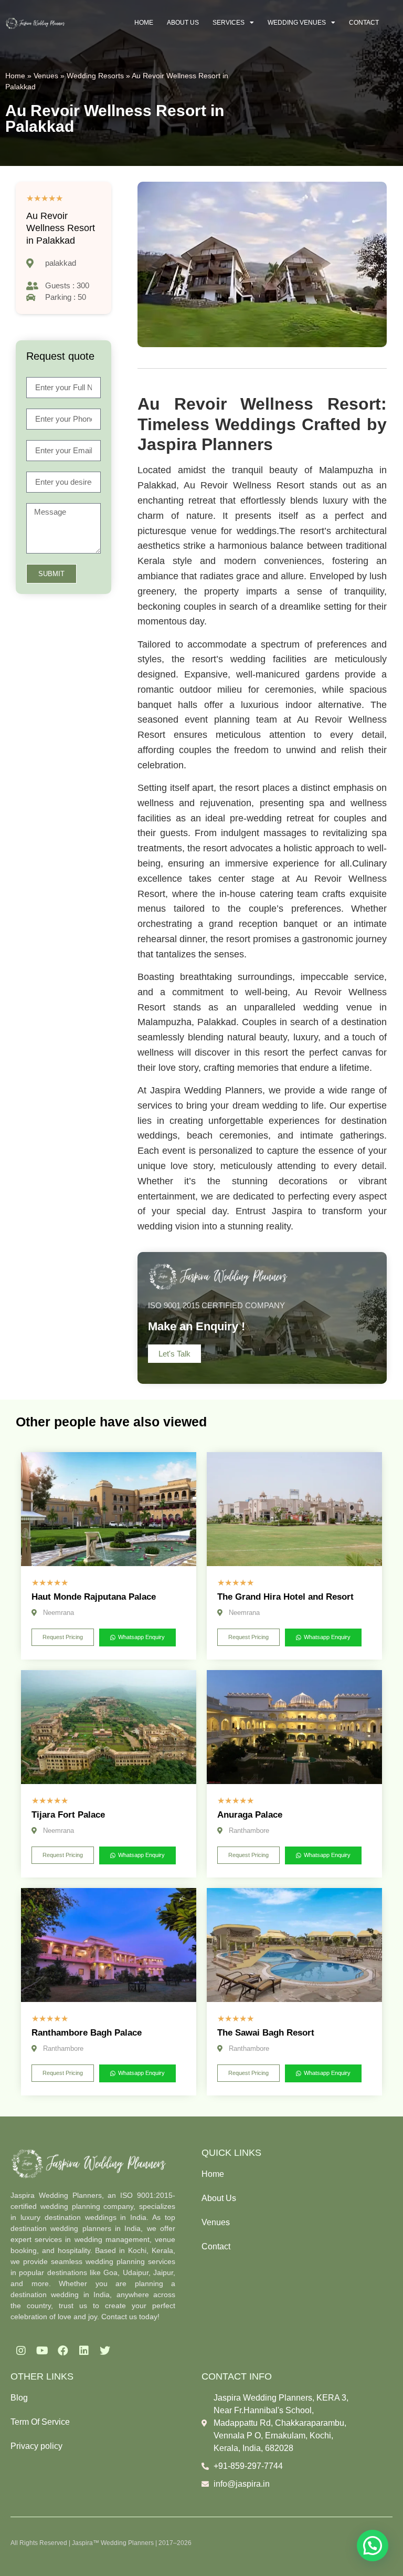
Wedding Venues (297, 23)
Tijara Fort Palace (68, 1815)
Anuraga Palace (250, 1815)
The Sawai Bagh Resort (266, 2033)
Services (229, 23)
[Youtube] (42, 2351)
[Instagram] (21, 2351)
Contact (364, 23)
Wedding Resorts (95, 76)
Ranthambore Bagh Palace (87, 2033)
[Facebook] (63, 2351)
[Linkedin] (84, 2351)
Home (144, 23)
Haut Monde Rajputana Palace (94, 1597)
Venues (46, 76)
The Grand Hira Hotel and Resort (285, 1597)
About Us (183, 23)
